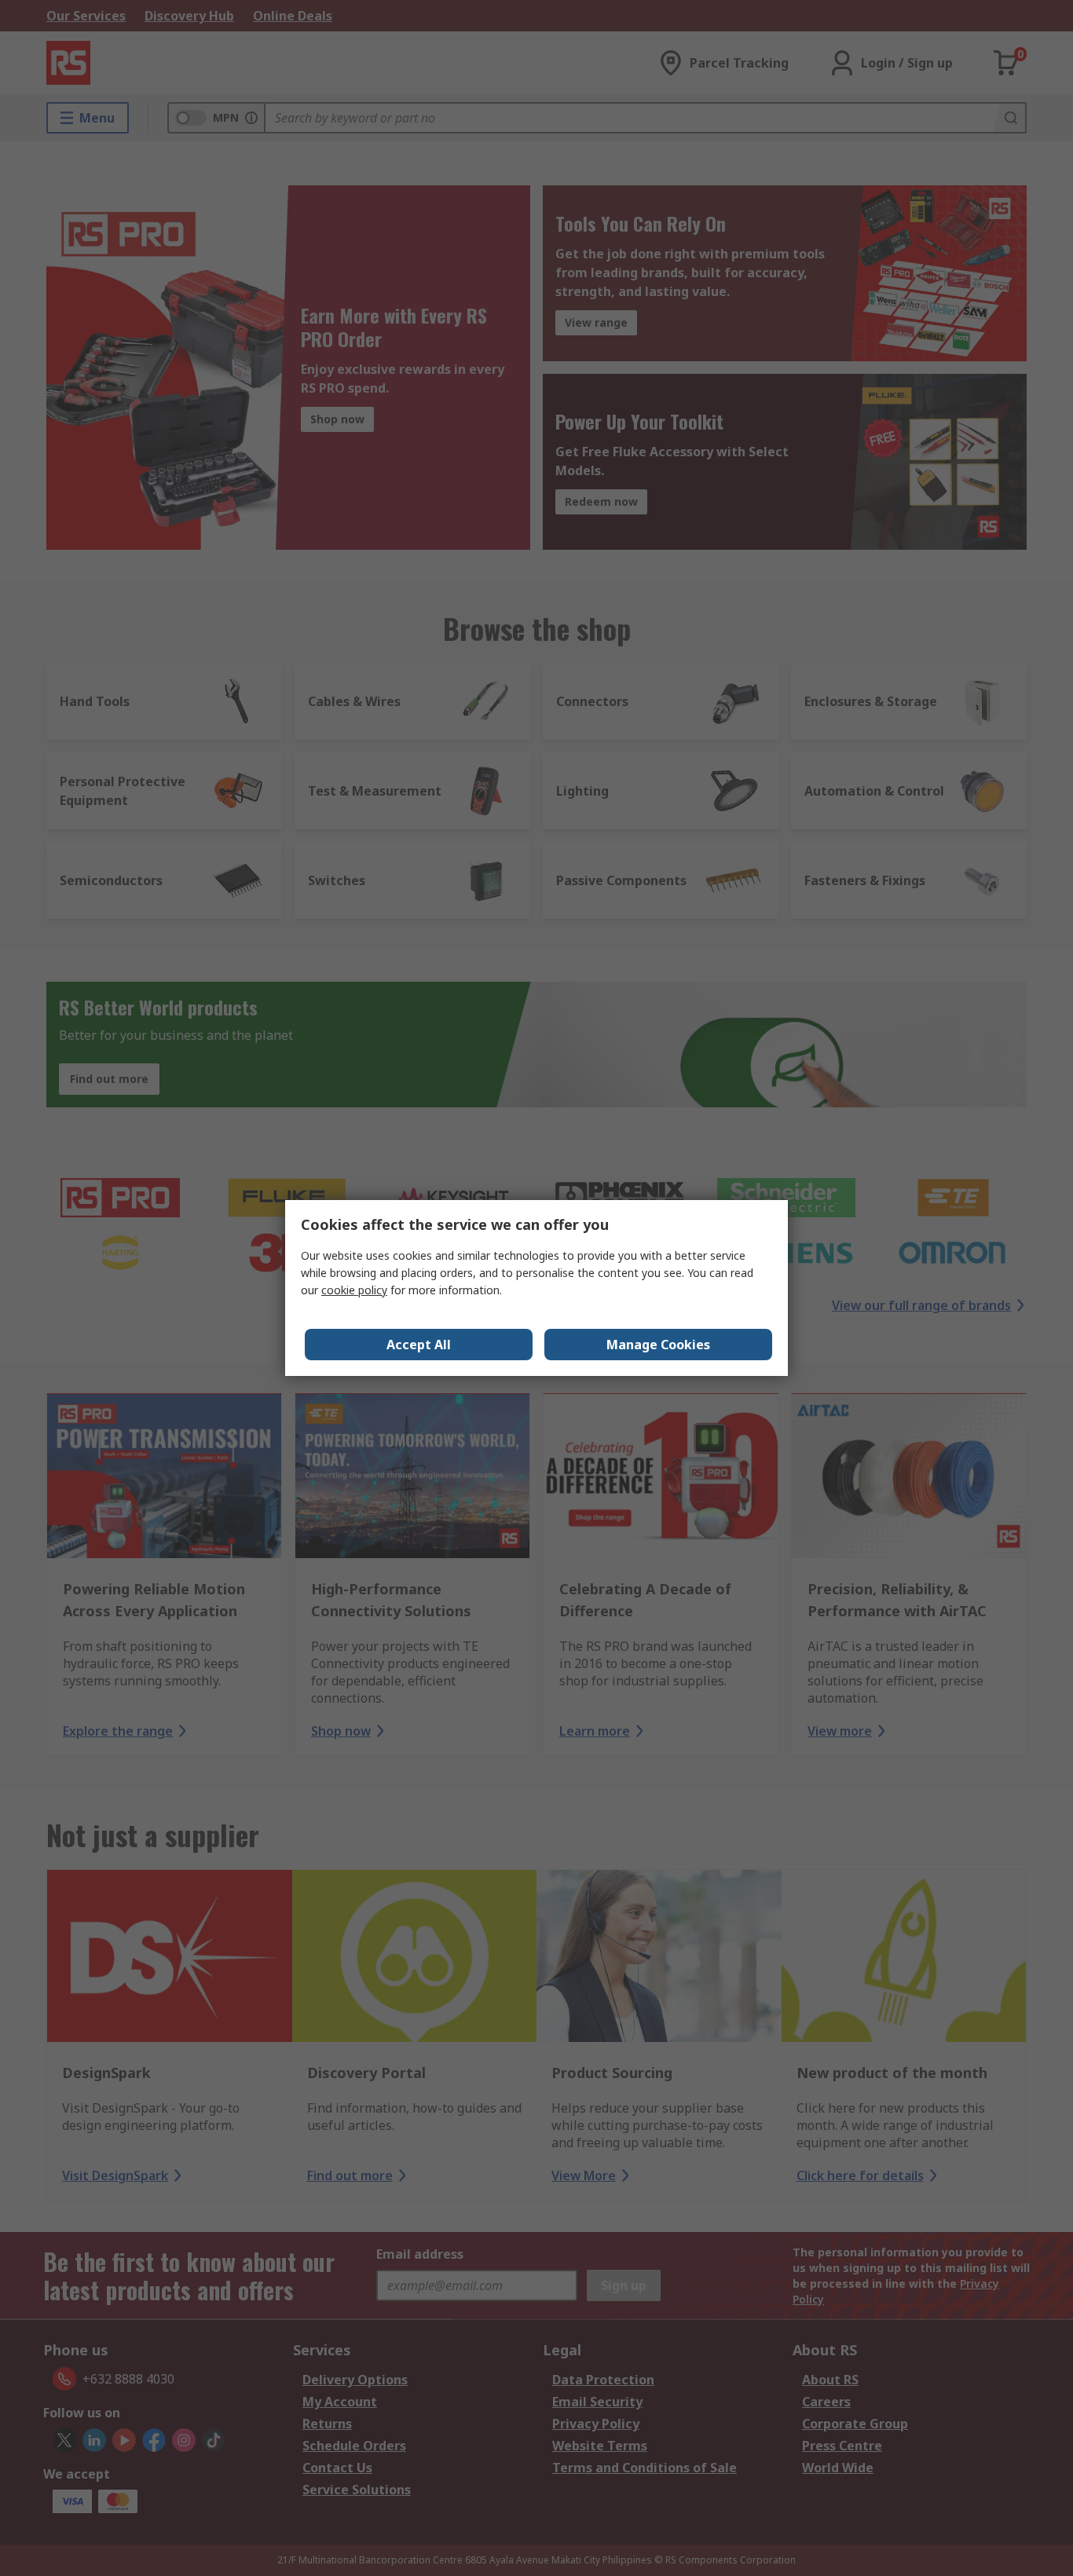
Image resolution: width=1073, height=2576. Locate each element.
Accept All (419, 1345)
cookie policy (354, 1290)
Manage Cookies (658, 1345)
